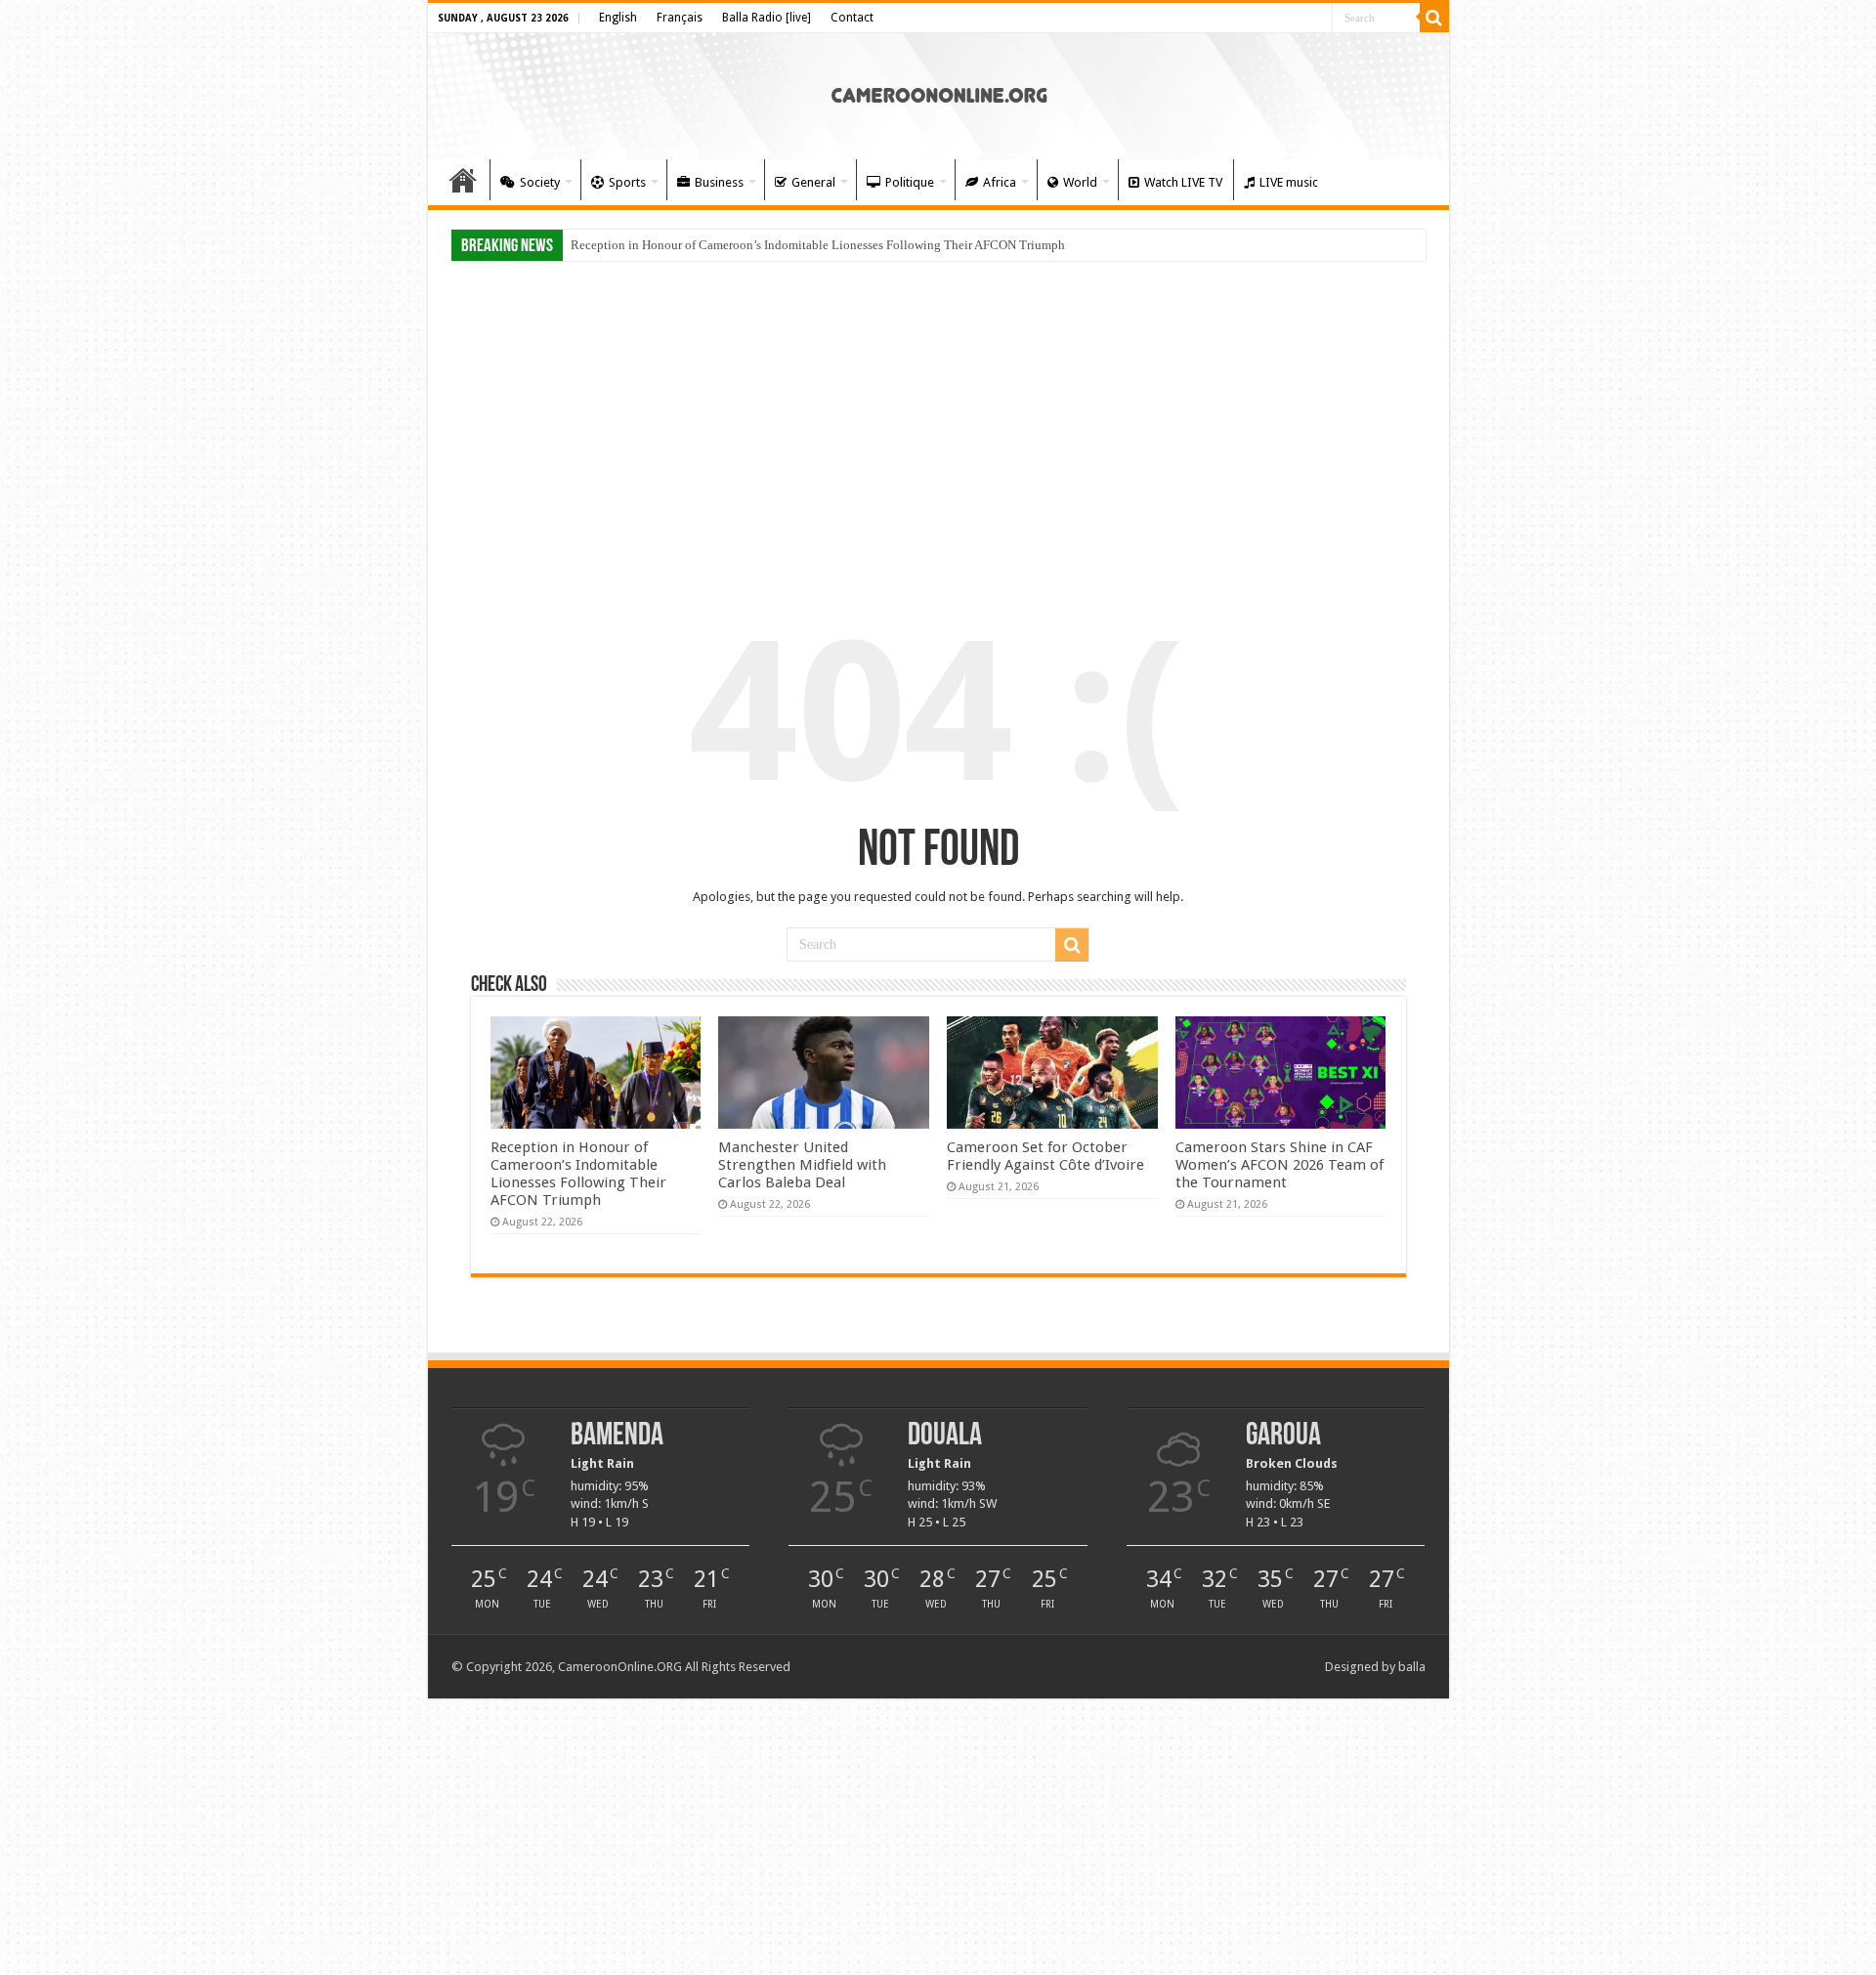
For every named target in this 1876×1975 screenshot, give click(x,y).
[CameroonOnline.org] (938, 93)
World (1080, 182)
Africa (1000, 182)
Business (719, 182)
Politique (910, 182)
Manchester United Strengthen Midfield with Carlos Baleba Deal (802, 1165)
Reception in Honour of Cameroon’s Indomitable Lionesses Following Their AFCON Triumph (818, 245)
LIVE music (1289, 182)
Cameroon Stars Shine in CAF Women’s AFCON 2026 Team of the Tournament (1279, 1165)
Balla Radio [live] (767, 18)
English (618, 18)
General (813, 182)
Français (680, 18)
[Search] (1434, 18)
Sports (627, 182)
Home (463, 180)
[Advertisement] (938, 422)
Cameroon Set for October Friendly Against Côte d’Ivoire (1045, 1156)
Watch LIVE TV (1183, 182)
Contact (852, 18)
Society (540, 182)
